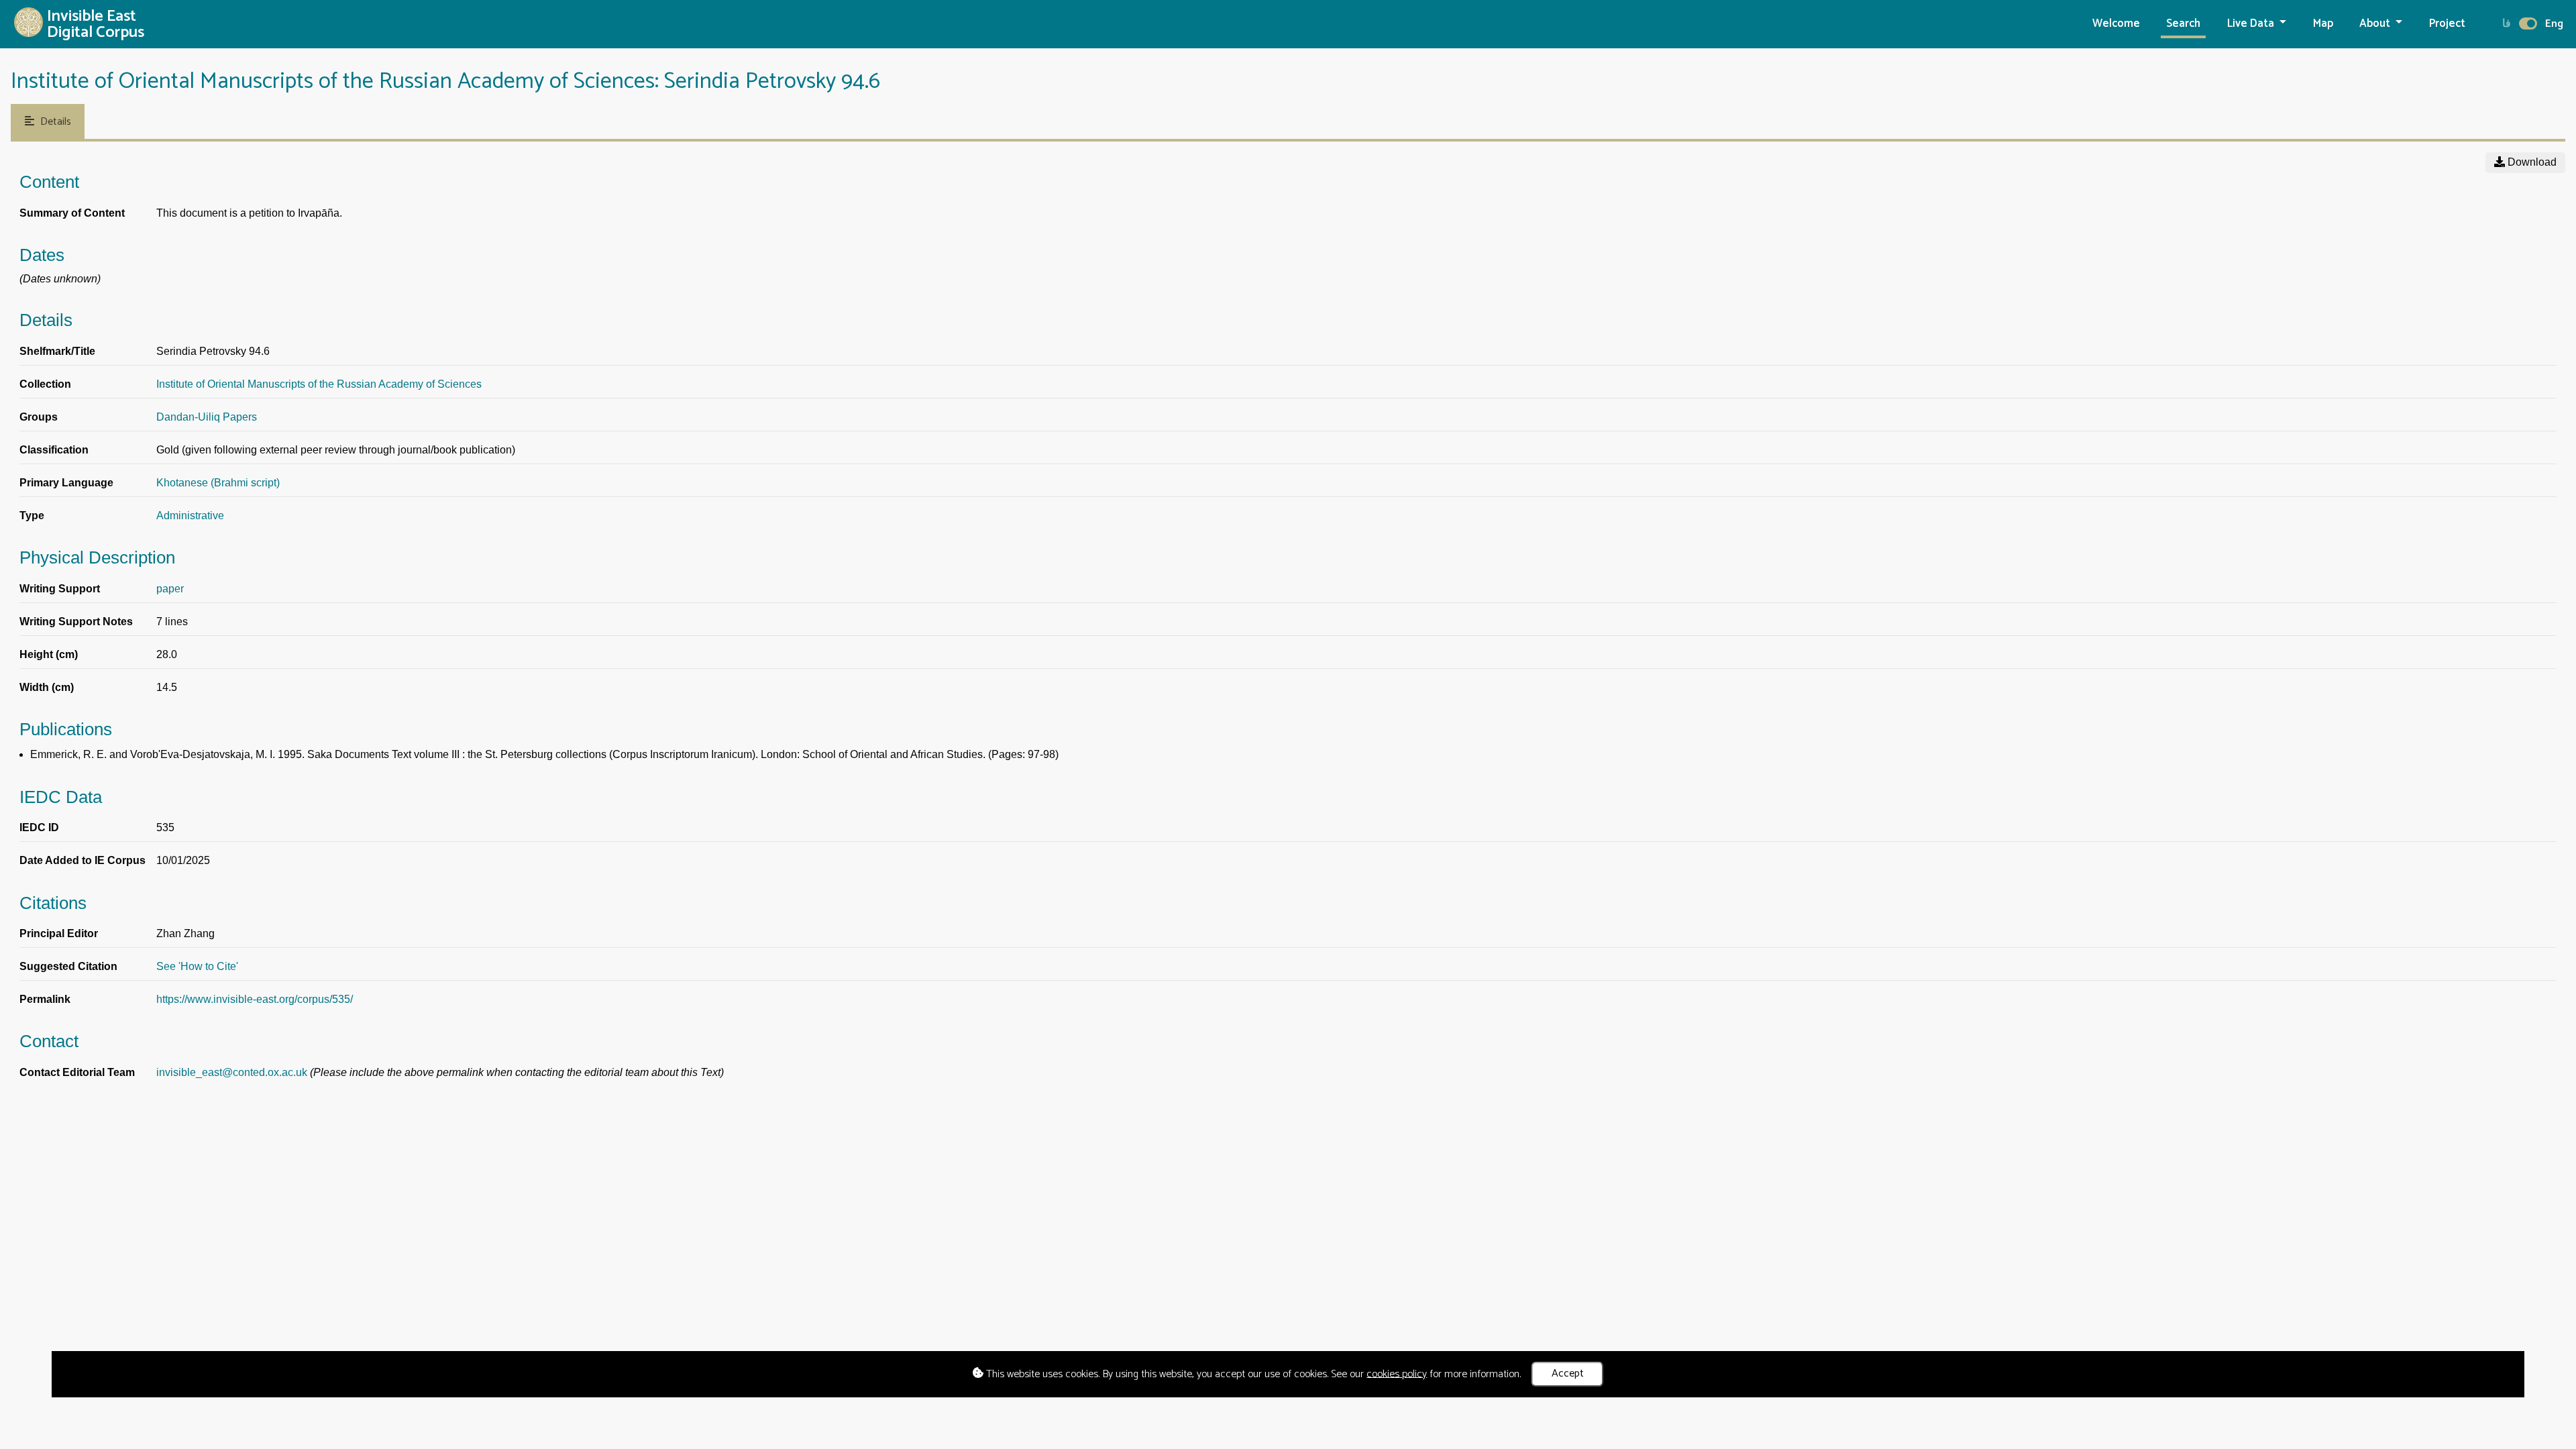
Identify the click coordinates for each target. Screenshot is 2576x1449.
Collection (45, 384)
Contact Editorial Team (77, 1072)
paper (170, 589)
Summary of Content (72, 213)
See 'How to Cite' (197, 966)
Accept (1568, 1374)
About (2376, 24)
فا (2507, 24)
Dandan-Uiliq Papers (207, 417)
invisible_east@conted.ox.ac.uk (232, 1072)
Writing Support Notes (76, 622)
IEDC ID (39, 827)
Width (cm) (47, 687)
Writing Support (60, 589)
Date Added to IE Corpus (83, 860)
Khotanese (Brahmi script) (218, 483)
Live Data (2252, 24)
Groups (39, 417)
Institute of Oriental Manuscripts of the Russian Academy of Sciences (319, 384)
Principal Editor (59, 933)
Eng (2554, 24)
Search (2183, 24)
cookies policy (1397, 1374)
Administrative (190, 516)
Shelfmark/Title (57, 351)
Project (2447, 24)
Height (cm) (49, 654)
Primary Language (66, 483)
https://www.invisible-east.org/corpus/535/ (255, 999)
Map (2323, 24)
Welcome (2116, 24)
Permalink (45, 999)
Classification (54, 450)
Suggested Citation (68, 966)
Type (32, 516)
